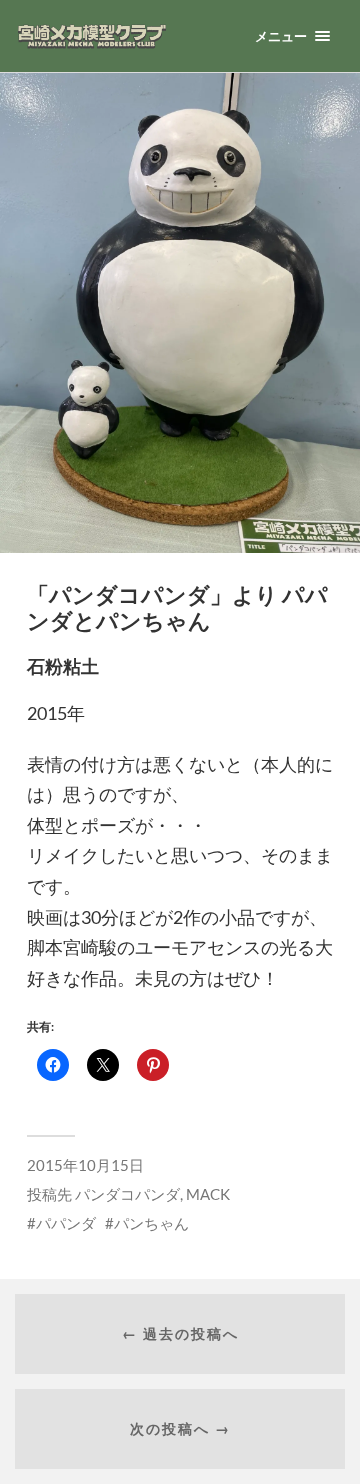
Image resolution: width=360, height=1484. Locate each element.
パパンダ (66, 1223)
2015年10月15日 (85, 1165)
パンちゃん (151, 1223)
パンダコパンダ (127, 1194)
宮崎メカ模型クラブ (120, 36)
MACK (208, 1194)
